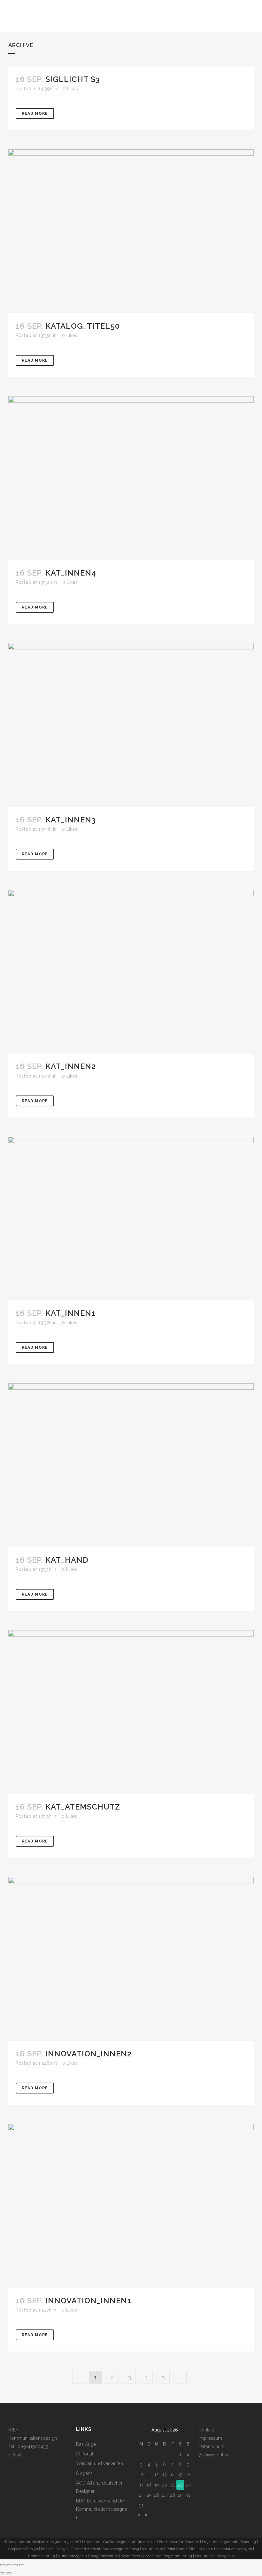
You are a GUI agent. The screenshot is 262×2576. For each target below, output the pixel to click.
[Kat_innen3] (131, 725)
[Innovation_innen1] (131, 2206)
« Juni (143, 2515)
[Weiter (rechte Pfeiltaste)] (9, 2573)
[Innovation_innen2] (131, 1959)
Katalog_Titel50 (83, 326)
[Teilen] (15, 2565)
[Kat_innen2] (131, 972)
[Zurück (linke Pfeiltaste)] (3, 2573)
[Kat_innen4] (131, 478)
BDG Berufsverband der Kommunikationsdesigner (102, 2509)
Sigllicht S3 (73, 79)
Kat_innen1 (70, 1313)
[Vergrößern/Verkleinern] (3, 2565)
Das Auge (86, 2444)
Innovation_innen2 (89, 2054)
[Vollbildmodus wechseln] (9, 2565)
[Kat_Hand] (131, 1465)
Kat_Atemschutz (83, 1807)
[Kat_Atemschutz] (131, 1712)
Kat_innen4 (71, 573)
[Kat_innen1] (131, 1219)
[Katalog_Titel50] (131, 231)
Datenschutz (212, 2446)
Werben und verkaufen (100, 2463)
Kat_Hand (67, 1560)
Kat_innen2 (71, 1066)
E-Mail (15, 2455)
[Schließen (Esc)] (22, 2565)
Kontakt (206, 2430)
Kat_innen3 (71, 820)
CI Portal (85, 2454)
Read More (35, 114)
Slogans (84, 2473)
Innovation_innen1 (88, 2301)
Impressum (210, 2438)
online (214, 2455)
